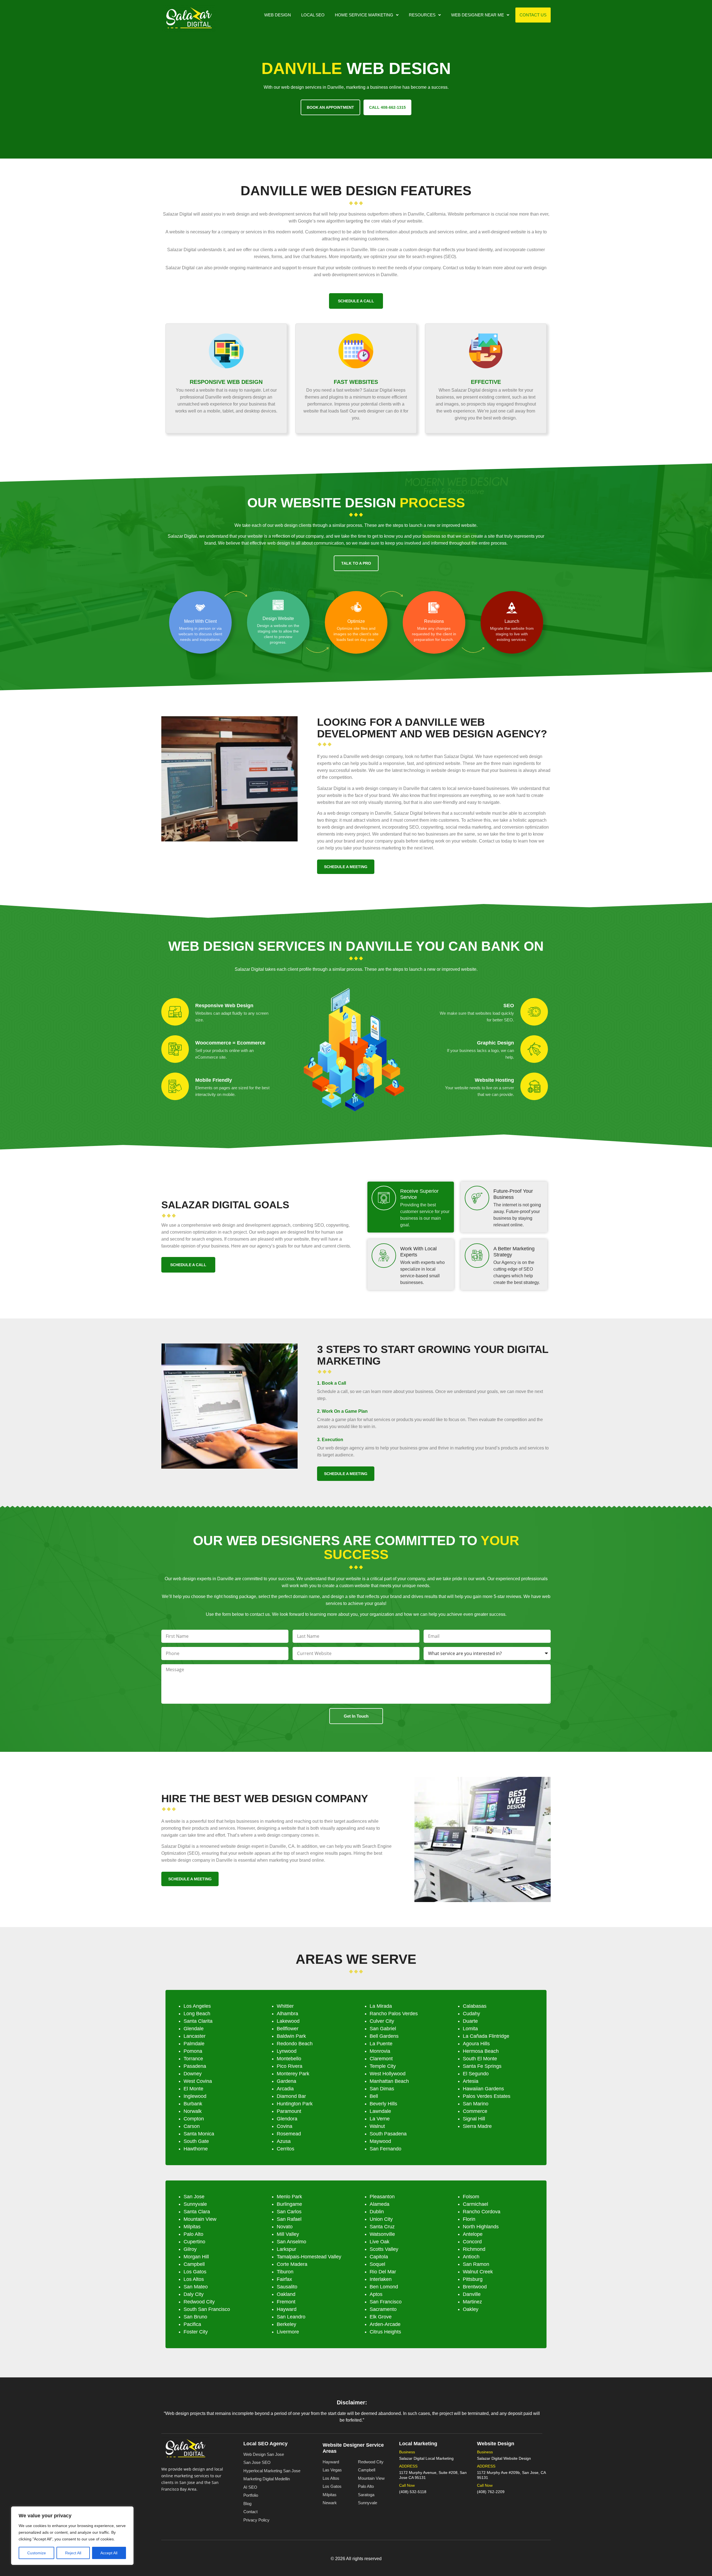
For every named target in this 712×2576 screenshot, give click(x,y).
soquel (377, 2264)
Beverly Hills (383, 2104)
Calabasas (475, 2006)
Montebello (289, 2059)
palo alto (193, 2234)
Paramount (289, 2111)
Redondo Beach (295, 2044)
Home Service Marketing (364, 15)
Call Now (407, 2485)
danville (472, 2294)
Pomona (193, 2051)
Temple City (383, 2066)
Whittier (285, 2006)
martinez (472, 2302)
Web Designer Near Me (478, 15)
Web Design (278, 15)
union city (381, 2219)
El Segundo (476, 2074)
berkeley (286, 2324)
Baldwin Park (291, 2036)
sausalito (287, 2287)
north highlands (481, 2227)
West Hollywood (388, 2074)
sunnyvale (195, 2204)
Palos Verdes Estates (487, 2096)
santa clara (197, 2212)
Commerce (475, 2111)
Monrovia (380, 2051)
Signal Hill (474, 2119)
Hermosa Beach (481, 2051)
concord (472, 2242)
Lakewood (288, 2021)
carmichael (475, 2204)
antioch (471, 2257)
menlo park (289, 2197)
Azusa (284, 2141)
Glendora (287, 2119)
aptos (376, 2294)
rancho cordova (482, 2212)
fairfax (284, 2279)
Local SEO (313, 15)
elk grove (381, 2317)
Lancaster (195, 2036)
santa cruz (382, 2227)
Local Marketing (418, 2444)
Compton (194, 2119)
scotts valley (384, 2249)
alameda (380, 2204)
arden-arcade (385, 2324)
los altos (194, 2279)
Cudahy (471, 2014)
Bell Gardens (384, 2036)
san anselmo (291, 2242)
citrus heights (385, 2332)
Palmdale (194, 2044)
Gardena (286, 2081)
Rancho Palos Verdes (394, 2014)
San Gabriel (383, 2029)
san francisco (386, 2302)
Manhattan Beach (389, 2081)
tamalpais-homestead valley (309, 2257)
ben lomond (384, 2287)
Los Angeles (197, 2006)
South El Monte (480, 2059)
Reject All (73, 2553)
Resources (422, 15)
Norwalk (193, 2111)
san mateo (196, 2287)
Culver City (382, 2021)
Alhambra (287, 2014)
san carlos (289, 2212)
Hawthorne (196, 2149)
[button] (367, 15)
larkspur (286, 2249)
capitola (379, 2257)
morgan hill (196, 2257)
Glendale (194, 2029)
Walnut (377, 2126)
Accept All (109, 2553)
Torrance (193, 2059)
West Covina (198, 2081)
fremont (286, 2302)
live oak (380, 2242)
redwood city (199, 2302)
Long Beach (197, 2014)
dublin (377, 2212)
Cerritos (285, 2149)
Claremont (381, 2059)
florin (469, 2219)
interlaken (381, 2279)
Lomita (470, 2029)
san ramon (476, 2264)
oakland (286, 2294)
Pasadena (195, 2066)
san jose (194, 2197)
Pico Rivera (290, 2066)
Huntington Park (295, 2104)
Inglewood (195, 2096)
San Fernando (385, 2149)
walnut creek (478, 2272)
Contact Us (533, 15)
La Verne (380, 2119)
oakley (471, 2309)
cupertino (194, 2242)
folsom (471, 2197)
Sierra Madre (477, 2126)
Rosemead (289, 2134)
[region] (72, 2536)
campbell (194, 2264)
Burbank (193, 2104)
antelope (473, 2234)
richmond (474, 2249)
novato (285, 2227)
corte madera (292, 2264)
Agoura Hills (476, 2044)
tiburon (285, 2272)
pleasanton (382, 2197)
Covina (285, 2126)
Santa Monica (199, 2134)
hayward (287, 2309)
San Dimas (382, 2089)
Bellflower (288, 2029)
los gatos (195, 2272)
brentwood (475, 2287)
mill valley (288, 2234)
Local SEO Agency (265, 2444)
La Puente (381, 2044)
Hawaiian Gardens (483, 2089)
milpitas (192, 2227)
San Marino (476, 2104)
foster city (196, 2332)
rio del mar (383, 2272)
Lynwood (287, 2051)
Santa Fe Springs (482, 2066)
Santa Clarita (198, 2021)
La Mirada (381, 2006)
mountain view (200, 2219)
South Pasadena (388, 2134)
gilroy (190, 2249)
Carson (192, 2126)
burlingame (289, 2204)
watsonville (382, 2234)
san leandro (291, 2317)
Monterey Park (293, 2074)
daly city (194, 2294)
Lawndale (380, 2111)
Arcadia (285, 2089)
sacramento (383, 2309)
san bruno (195, 2317)
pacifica (192, 2324)
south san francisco (207, 2309)
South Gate (196, 2141)
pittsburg (473, 2279)
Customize (37, 2553)
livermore (288, 2332)
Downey (193, 2074)
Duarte (470, 2021)
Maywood (380, 2141)
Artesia (471, 2081)
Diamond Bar (291, 2096)
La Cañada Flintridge (486, 2036)
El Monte (193, 2089)
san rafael (289, 2219)
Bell (374, 2096)
